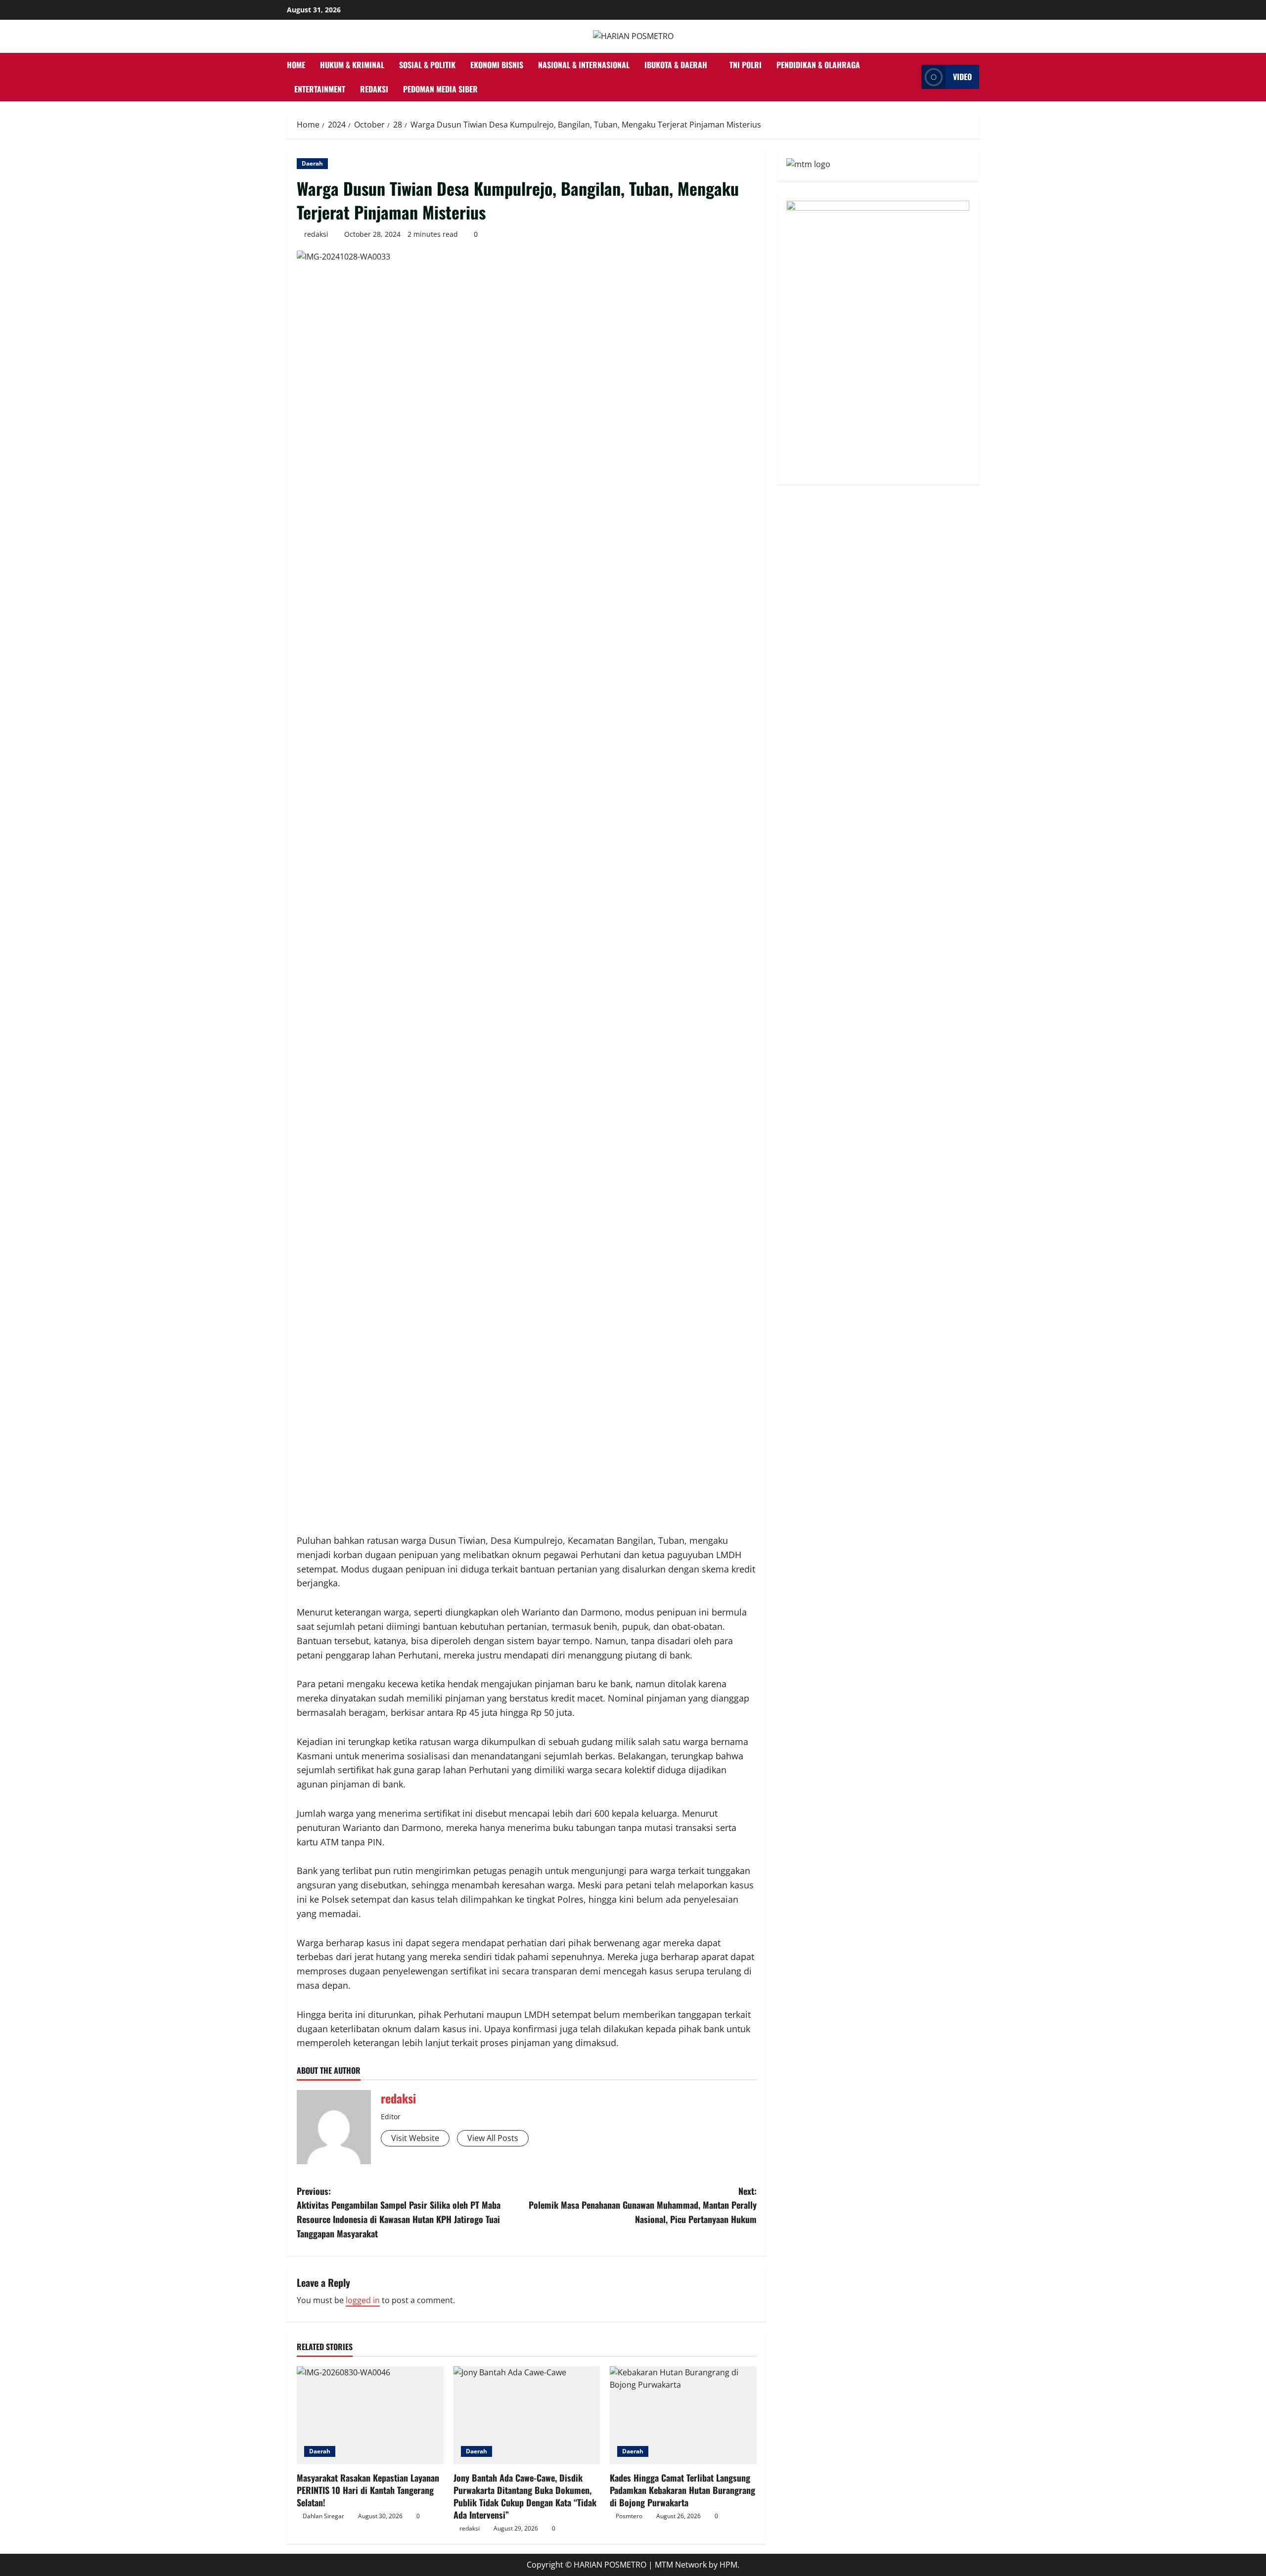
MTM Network (681, 2565)
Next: (643, 2205)
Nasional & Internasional (584, 65)
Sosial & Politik (427, 65)
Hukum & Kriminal (352, 65)
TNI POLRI (746, 65)
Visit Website (415, 2138)
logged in (363, 2300)
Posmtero (629, 2516)
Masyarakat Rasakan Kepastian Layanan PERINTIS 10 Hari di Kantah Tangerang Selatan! (368, 2490)
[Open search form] (911, 77)
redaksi (316, 234)
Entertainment (320, 89)
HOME (296, 65)
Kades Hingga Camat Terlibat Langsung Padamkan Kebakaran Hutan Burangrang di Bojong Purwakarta (682, 2490)
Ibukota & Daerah (676, 65)
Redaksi (374, 89)
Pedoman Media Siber (440, 89)
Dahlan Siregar (323, 2516)
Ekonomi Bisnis (497, 65)
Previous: (399, 2212)
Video (962, 77)
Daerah (312, 163)
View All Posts (493, 2138)
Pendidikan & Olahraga (818, 65)
